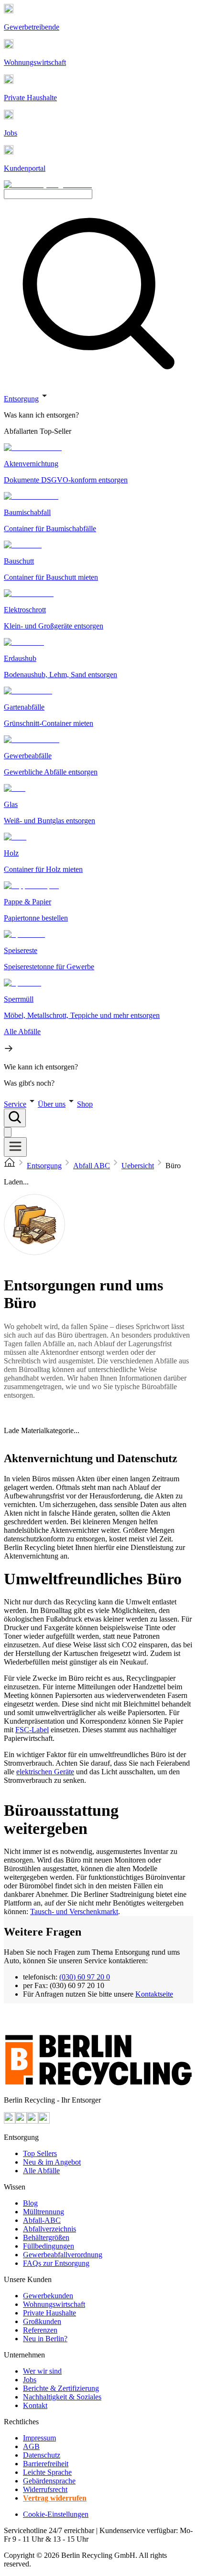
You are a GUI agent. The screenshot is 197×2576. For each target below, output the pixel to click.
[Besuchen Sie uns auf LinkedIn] (44, 2121)
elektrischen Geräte (45, 1772)
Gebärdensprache (49, 2481)
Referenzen (40, 2330)
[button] (98, 739)
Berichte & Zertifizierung (61, 2388)
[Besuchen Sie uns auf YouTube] (10, 2121)
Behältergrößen (46, 2237)
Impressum (39, 2438)
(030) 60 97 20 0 (85, 1977)
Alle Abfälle (41, 2171)
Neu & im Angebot (52, 2162)
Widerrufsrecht (45, 2489)
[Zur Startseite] (10, 1166)
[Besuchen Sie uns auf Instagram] (21, 2121)
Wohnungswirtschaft (54, 2304)
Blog (30, 2203)
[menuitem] (98, 415)
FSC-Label (32, 1730)
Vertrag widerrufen (55, 2498)
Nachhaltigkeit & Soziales (62, 2397)
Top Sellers (40, 2153)
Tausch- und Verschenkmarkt (74, 1911)
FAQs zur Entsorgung (56, 2263)
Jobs (30, 2380)
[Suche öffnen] (15, 1118)
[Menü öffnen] (15, 1147)
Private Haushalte (49, 2313)
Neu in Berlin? (45, 2339)
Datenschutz (42, 2455)
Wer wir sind (42, 2371)
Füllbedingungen (49, 2246)
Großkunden (42, 2321)
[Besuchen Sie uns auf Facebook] (33, 2121)
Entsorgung (21, 399)
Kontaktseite (154, 1994)
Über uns (52, 1104)
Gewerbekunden (48, 2296)
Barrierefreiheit (46, 2464)
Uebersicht (138, 1166)
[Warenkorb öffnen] (8, 1132)
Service (15, 1104)
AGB (31, 2446)
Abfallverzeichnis (49, 2229)
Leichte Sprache (47, 2472)
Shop (85, 1104)
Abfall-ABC (42, 2220)
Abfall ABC (92, 1166)
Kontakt (35, 2405)
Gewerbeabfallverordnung (63, 2255)
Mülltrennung (44, 2212)
